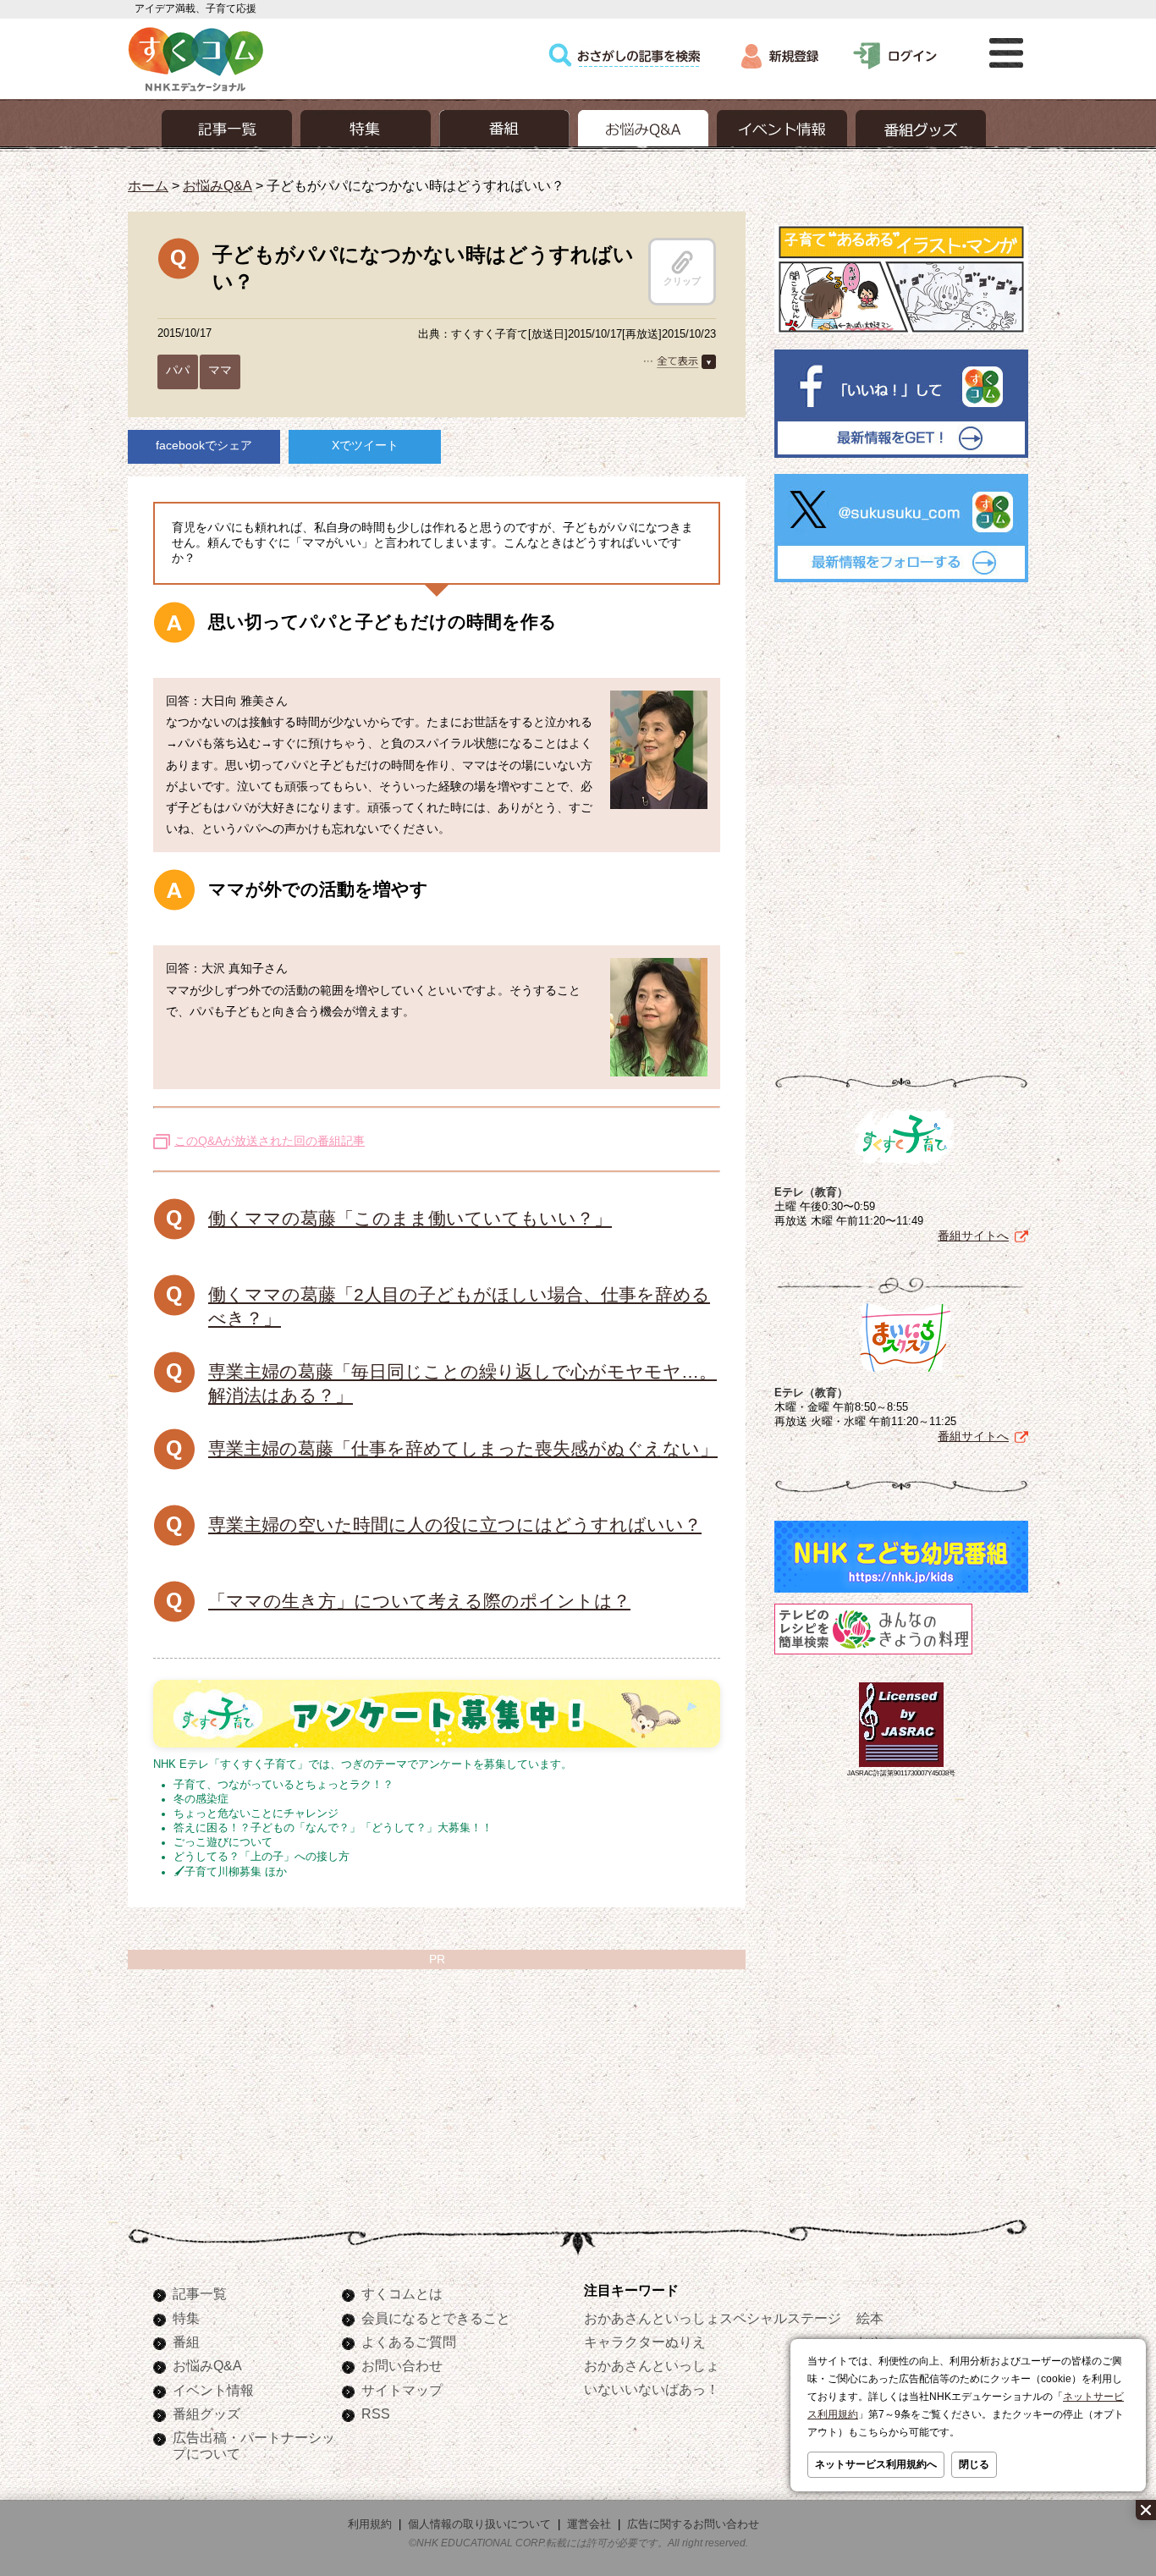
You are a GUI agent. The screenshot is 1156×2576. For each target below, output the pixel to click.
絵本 (870, 2318)
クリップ (682, 281)
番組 (186, 2342)
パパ (178, 370)
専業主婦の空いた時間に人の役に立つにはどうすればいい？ (455, 1525)
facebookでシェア (204, 445)
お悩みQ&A (217, 185)
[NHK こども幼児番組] (901, 1593)
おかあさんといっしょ (652, 2365)
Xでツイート (365, 445)
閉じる (974, 2464)
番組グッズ (206, 2414)
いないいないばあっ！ (652, 2389)
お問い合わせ (402, 2365)
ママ (220, 370)
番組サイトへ (973, 1236)
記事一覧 (200, 2293)
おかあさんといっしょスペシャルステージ (713, 2318)
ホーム (148, 185)
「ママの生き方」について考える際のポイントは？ (419, 1601)
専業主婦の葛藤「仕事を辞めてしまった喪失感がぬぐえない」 (463, 1448)
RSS (376, 2414)
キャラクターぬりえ (645, 2342)
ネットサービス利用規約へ (876, 2464)
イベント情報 (213, 2390)
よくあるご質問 (409, 2342)
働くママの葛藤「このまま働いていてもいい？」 (410, 1218)
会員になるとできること (436, 2318)
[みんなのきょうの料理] (873, 1654)
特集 (186, 2318)
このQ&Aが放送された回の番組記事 (270, 1141)
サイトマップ (402, 2390)
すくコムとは (402, 2293)
